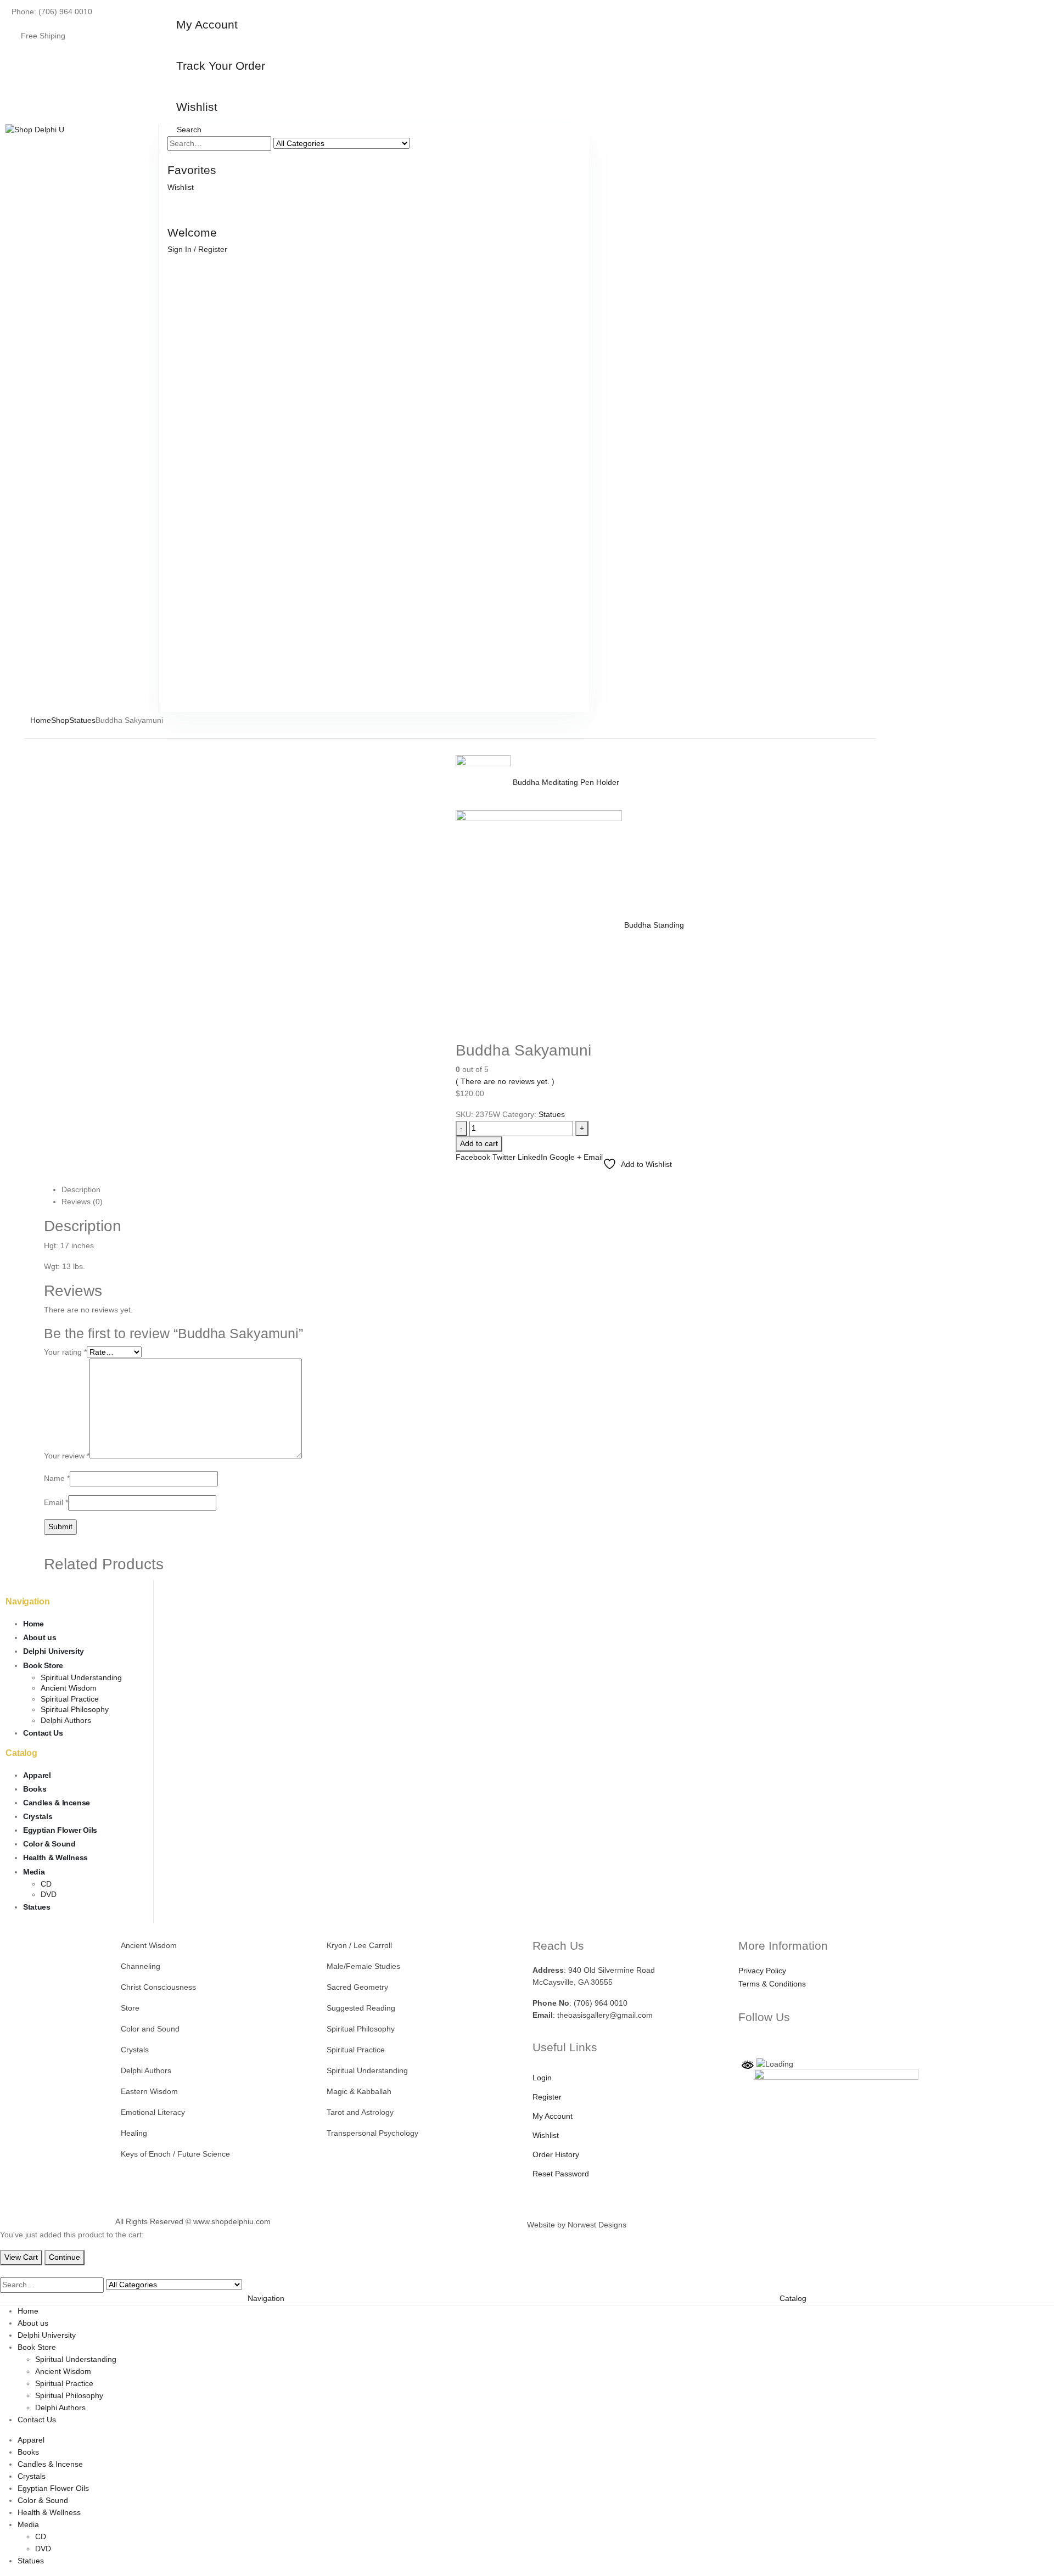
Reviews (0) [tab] (82, 1202)
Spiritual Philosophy (75, 1709)
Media (34, 1872)
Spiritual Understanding (81, 1677)
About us (40, 1637)
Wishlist (546, 2135)
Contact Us (43, 1733)
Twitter (504, 1157)
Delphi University (54, 1651)
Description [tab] (81, 1189)
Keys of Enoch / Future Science (175, 2154)
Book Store (43, 1665)
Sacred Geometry (357, 1987)
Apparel (37, 1775)
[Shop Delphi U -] (35, 130)
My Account (553, 2116)
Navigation (266, 2298)
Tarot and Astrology (360, 2112)
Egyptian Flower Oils (60, 1830)
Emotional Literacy (153, 2112)
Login (542, 2078)
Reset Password (561, 2174)
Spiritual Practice (70, 1699)
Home (33, 1624)
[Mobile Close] (3, 2271)
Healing (134, 2133)
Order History (556, 2154)
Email (593, 1157)
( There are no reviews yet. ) (505, 1081)
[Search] (420, 144)
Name (57, 1478)
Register (547, 2097)
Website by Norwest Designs (577, 2225)
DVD (49, 1894)
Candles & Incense (57, 1803)
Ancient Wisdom (69, 1688)
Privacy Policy (762, 1971)
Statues (552, 1114)
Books (35, 1789)
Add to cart (479, 1143)
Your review (67, 1456)
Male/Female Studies (363, 1966)
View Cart (21, 2257)
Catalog (793, 2298)
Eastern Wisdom (149, 2091)
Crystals (38, 1816)
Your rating (65, 1352)
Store (130, 2008)
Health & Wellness (55, 1857)
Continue (65, 2257)
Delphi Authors (66, 1720)
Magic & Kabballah (359, 2091)
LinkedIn (532, 1157)
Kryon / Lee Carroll (359, 1945)
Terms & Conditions (772, 1984)
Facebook (473, 1157)
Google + (565, 1157)
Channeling (141, 1966)
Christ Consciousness (158, 1987)
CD (46, 1884)
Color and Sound (150, 2029)
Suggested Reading (361, 2008)
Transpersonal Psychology (372, 2133)
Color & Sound (49, 1844)
